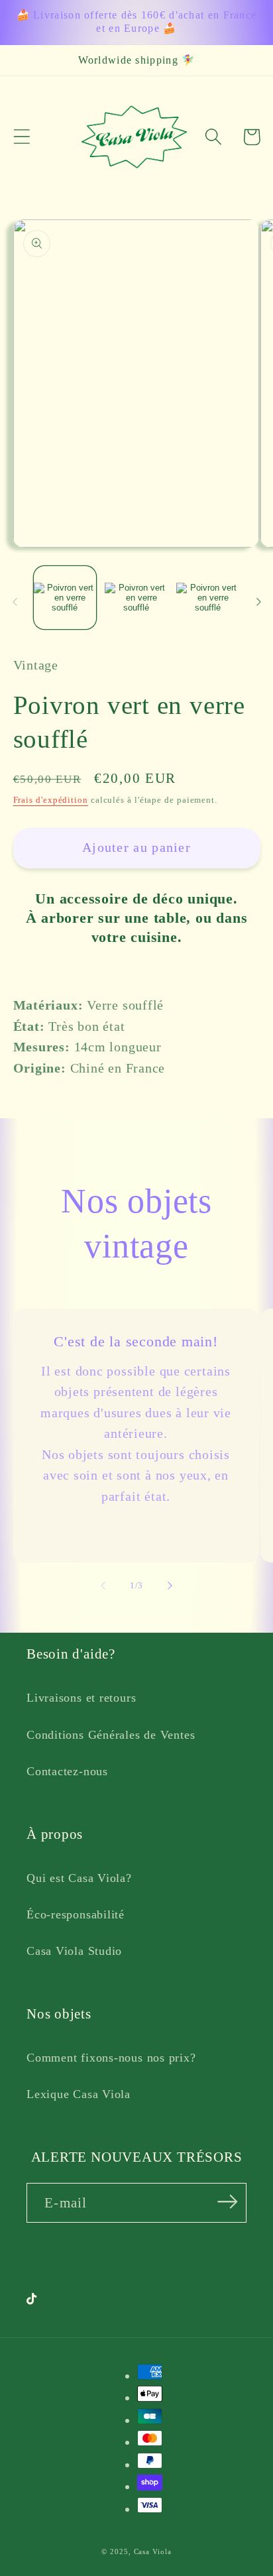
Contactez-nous (67, 1771)
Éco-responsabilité (76, 1914)
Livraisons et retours (81, 1698)
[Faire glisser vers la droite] (258, 602)
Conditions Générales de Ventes (111, 1735)
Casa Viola (153, 2551)
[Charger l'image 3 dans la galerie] (208, 598)
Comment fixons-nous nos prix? (111, 2058)
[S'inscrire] (228, 2202)
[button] (22, 137)
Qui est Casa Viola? (79, 1878)
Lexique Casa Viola (79, 2094)
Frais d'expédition (51, 800)
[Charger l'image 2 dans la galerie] (136, 598)
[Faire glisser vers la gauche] (15, 602)
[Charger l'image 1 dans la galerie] (65, 598)
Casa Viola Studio (74, 1951)
